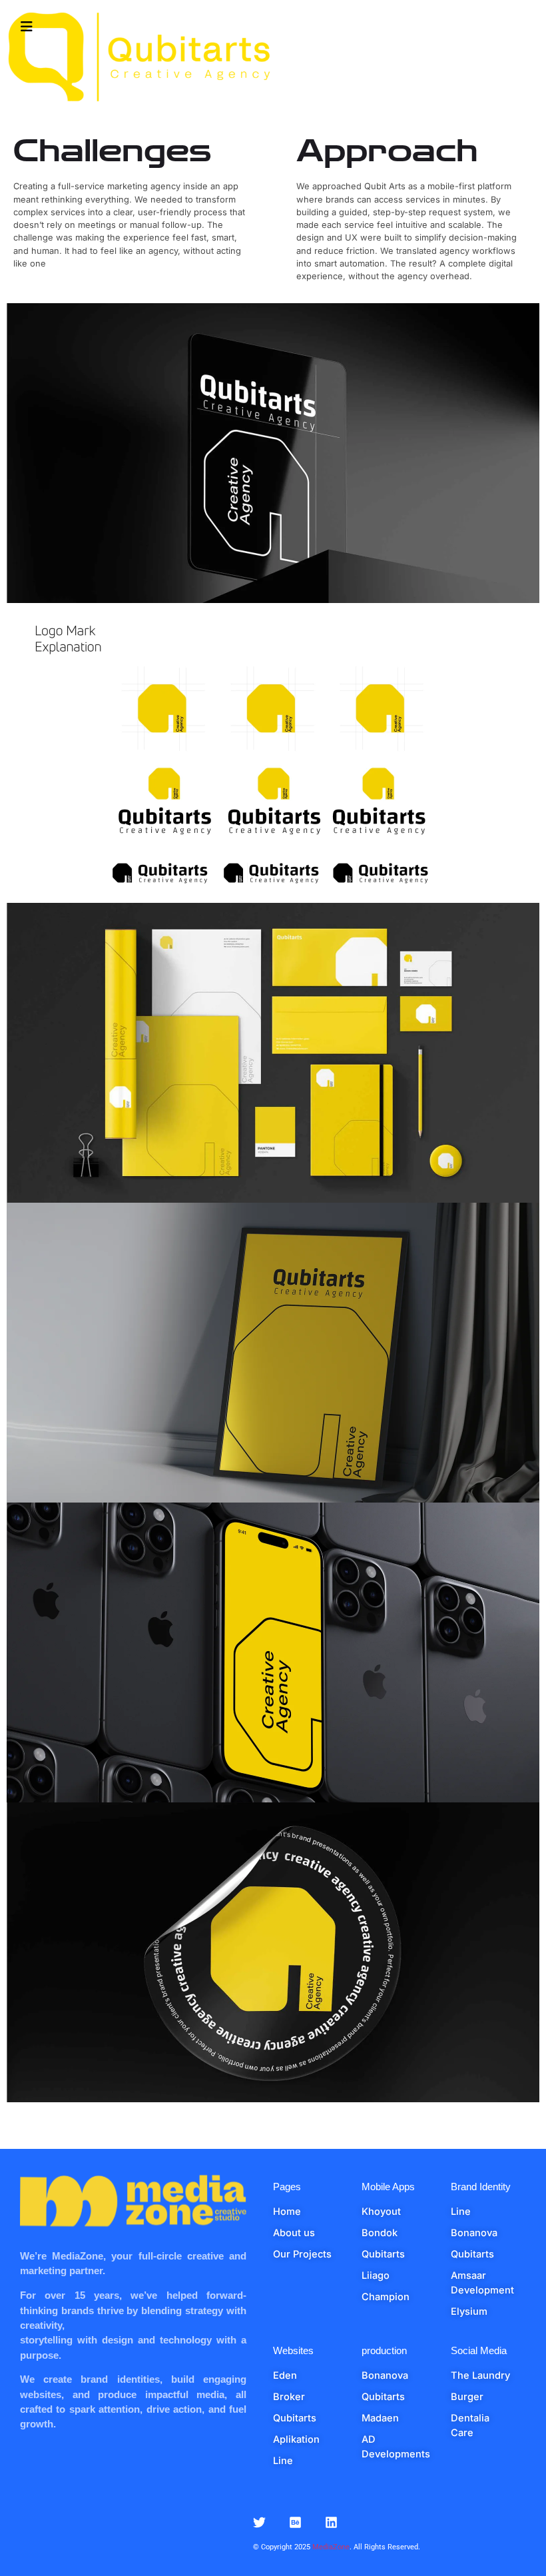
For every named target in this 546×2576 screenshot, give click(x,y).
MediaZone (331, 2547)
